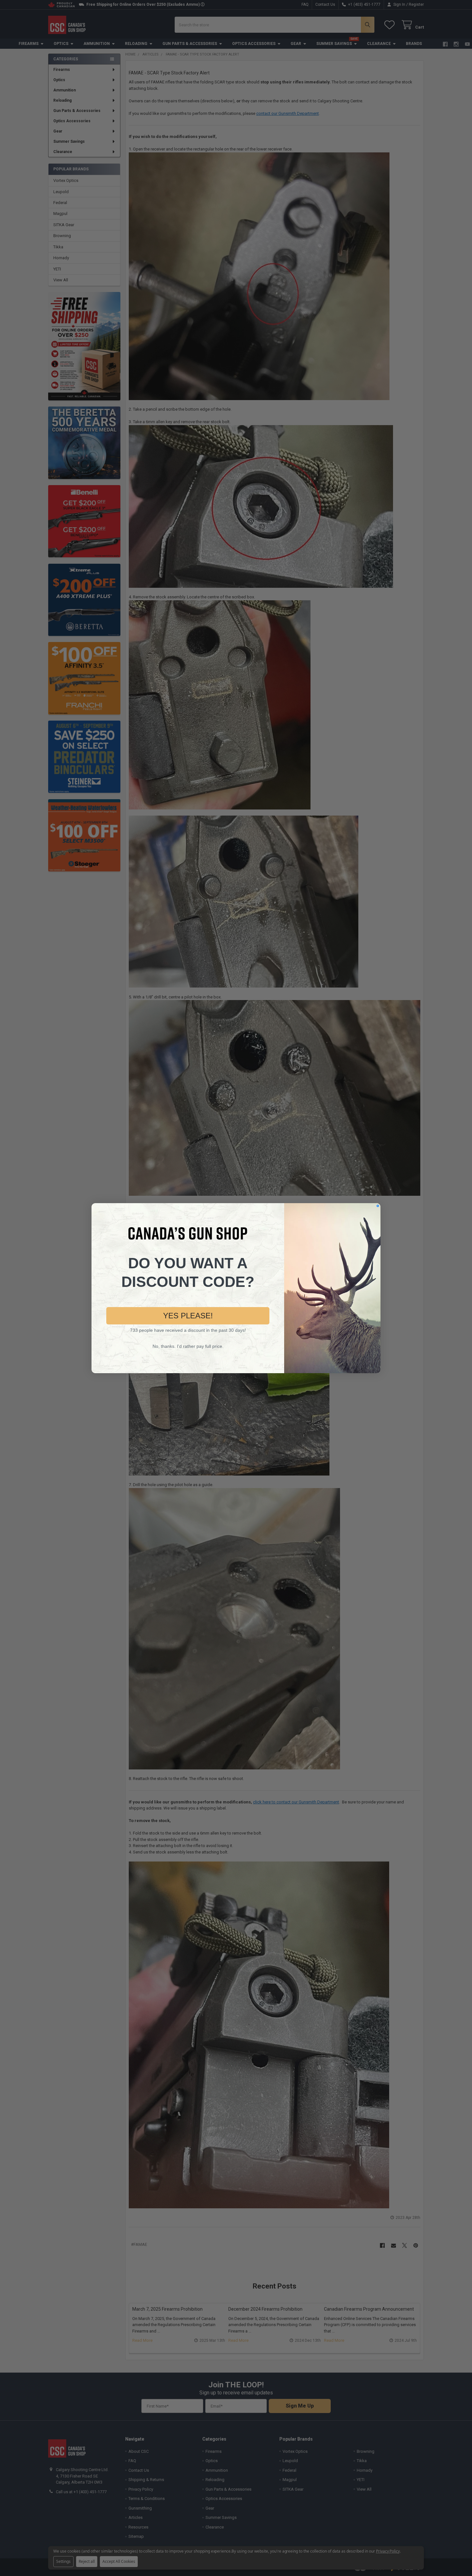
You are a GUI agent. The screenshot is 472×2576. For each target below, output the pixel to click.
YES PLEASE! (188, 1316)
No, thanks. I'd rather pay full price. (188, 1346)
